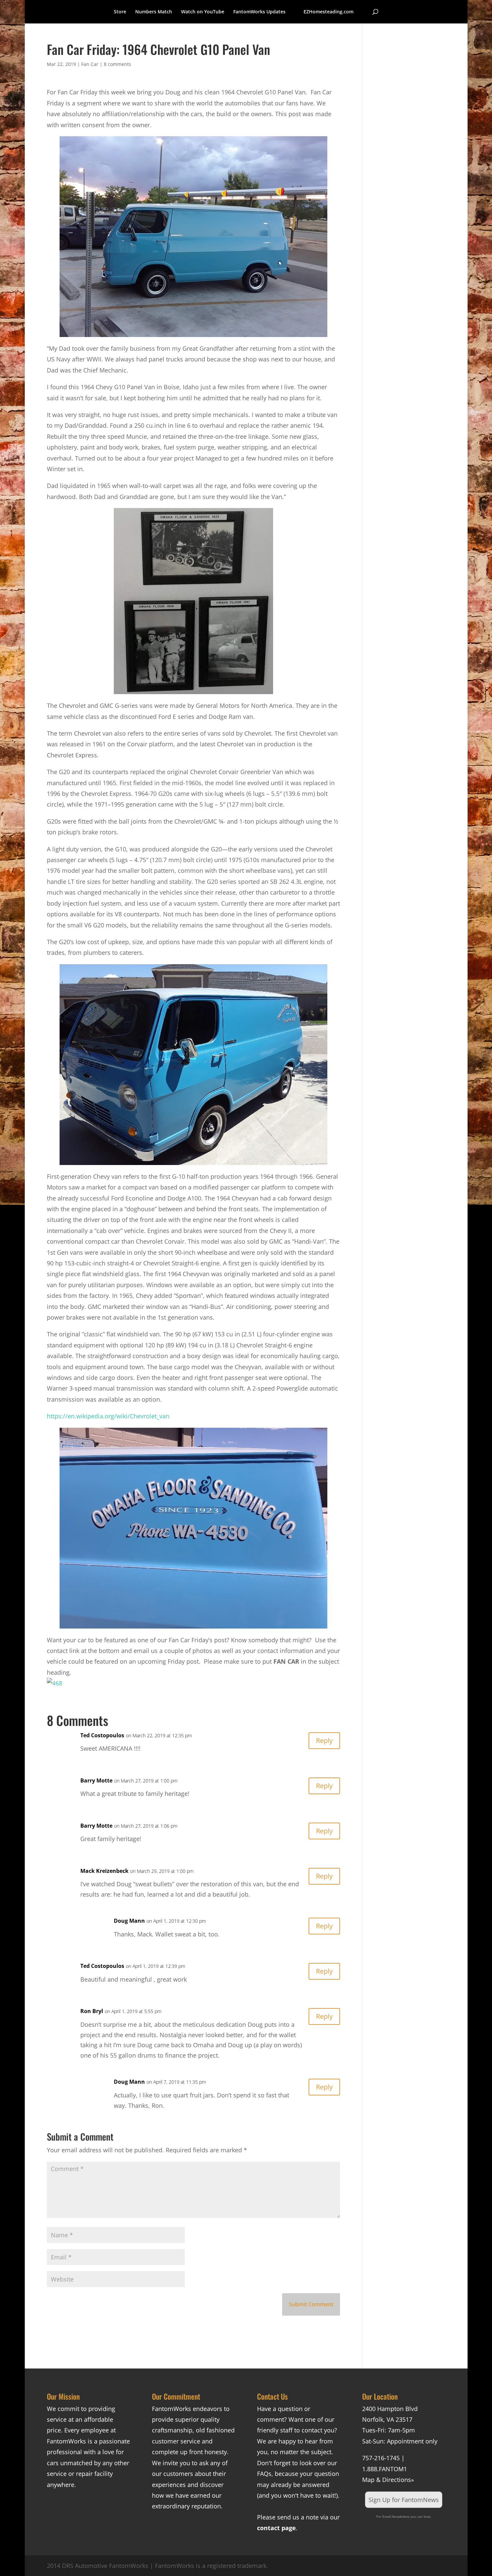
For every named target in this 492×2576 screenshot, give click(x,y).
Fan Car (90, 64)
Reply (324, 1740)
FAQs (264, 2474)
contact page (276, 2528)
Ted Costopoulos (102, 1735)
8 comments (117, 64)
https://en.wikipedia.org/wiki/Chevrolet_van (108, 1416)
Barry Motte (96, 1780)
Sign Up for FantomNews (404, 2500)
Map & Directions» (388, 2480)
